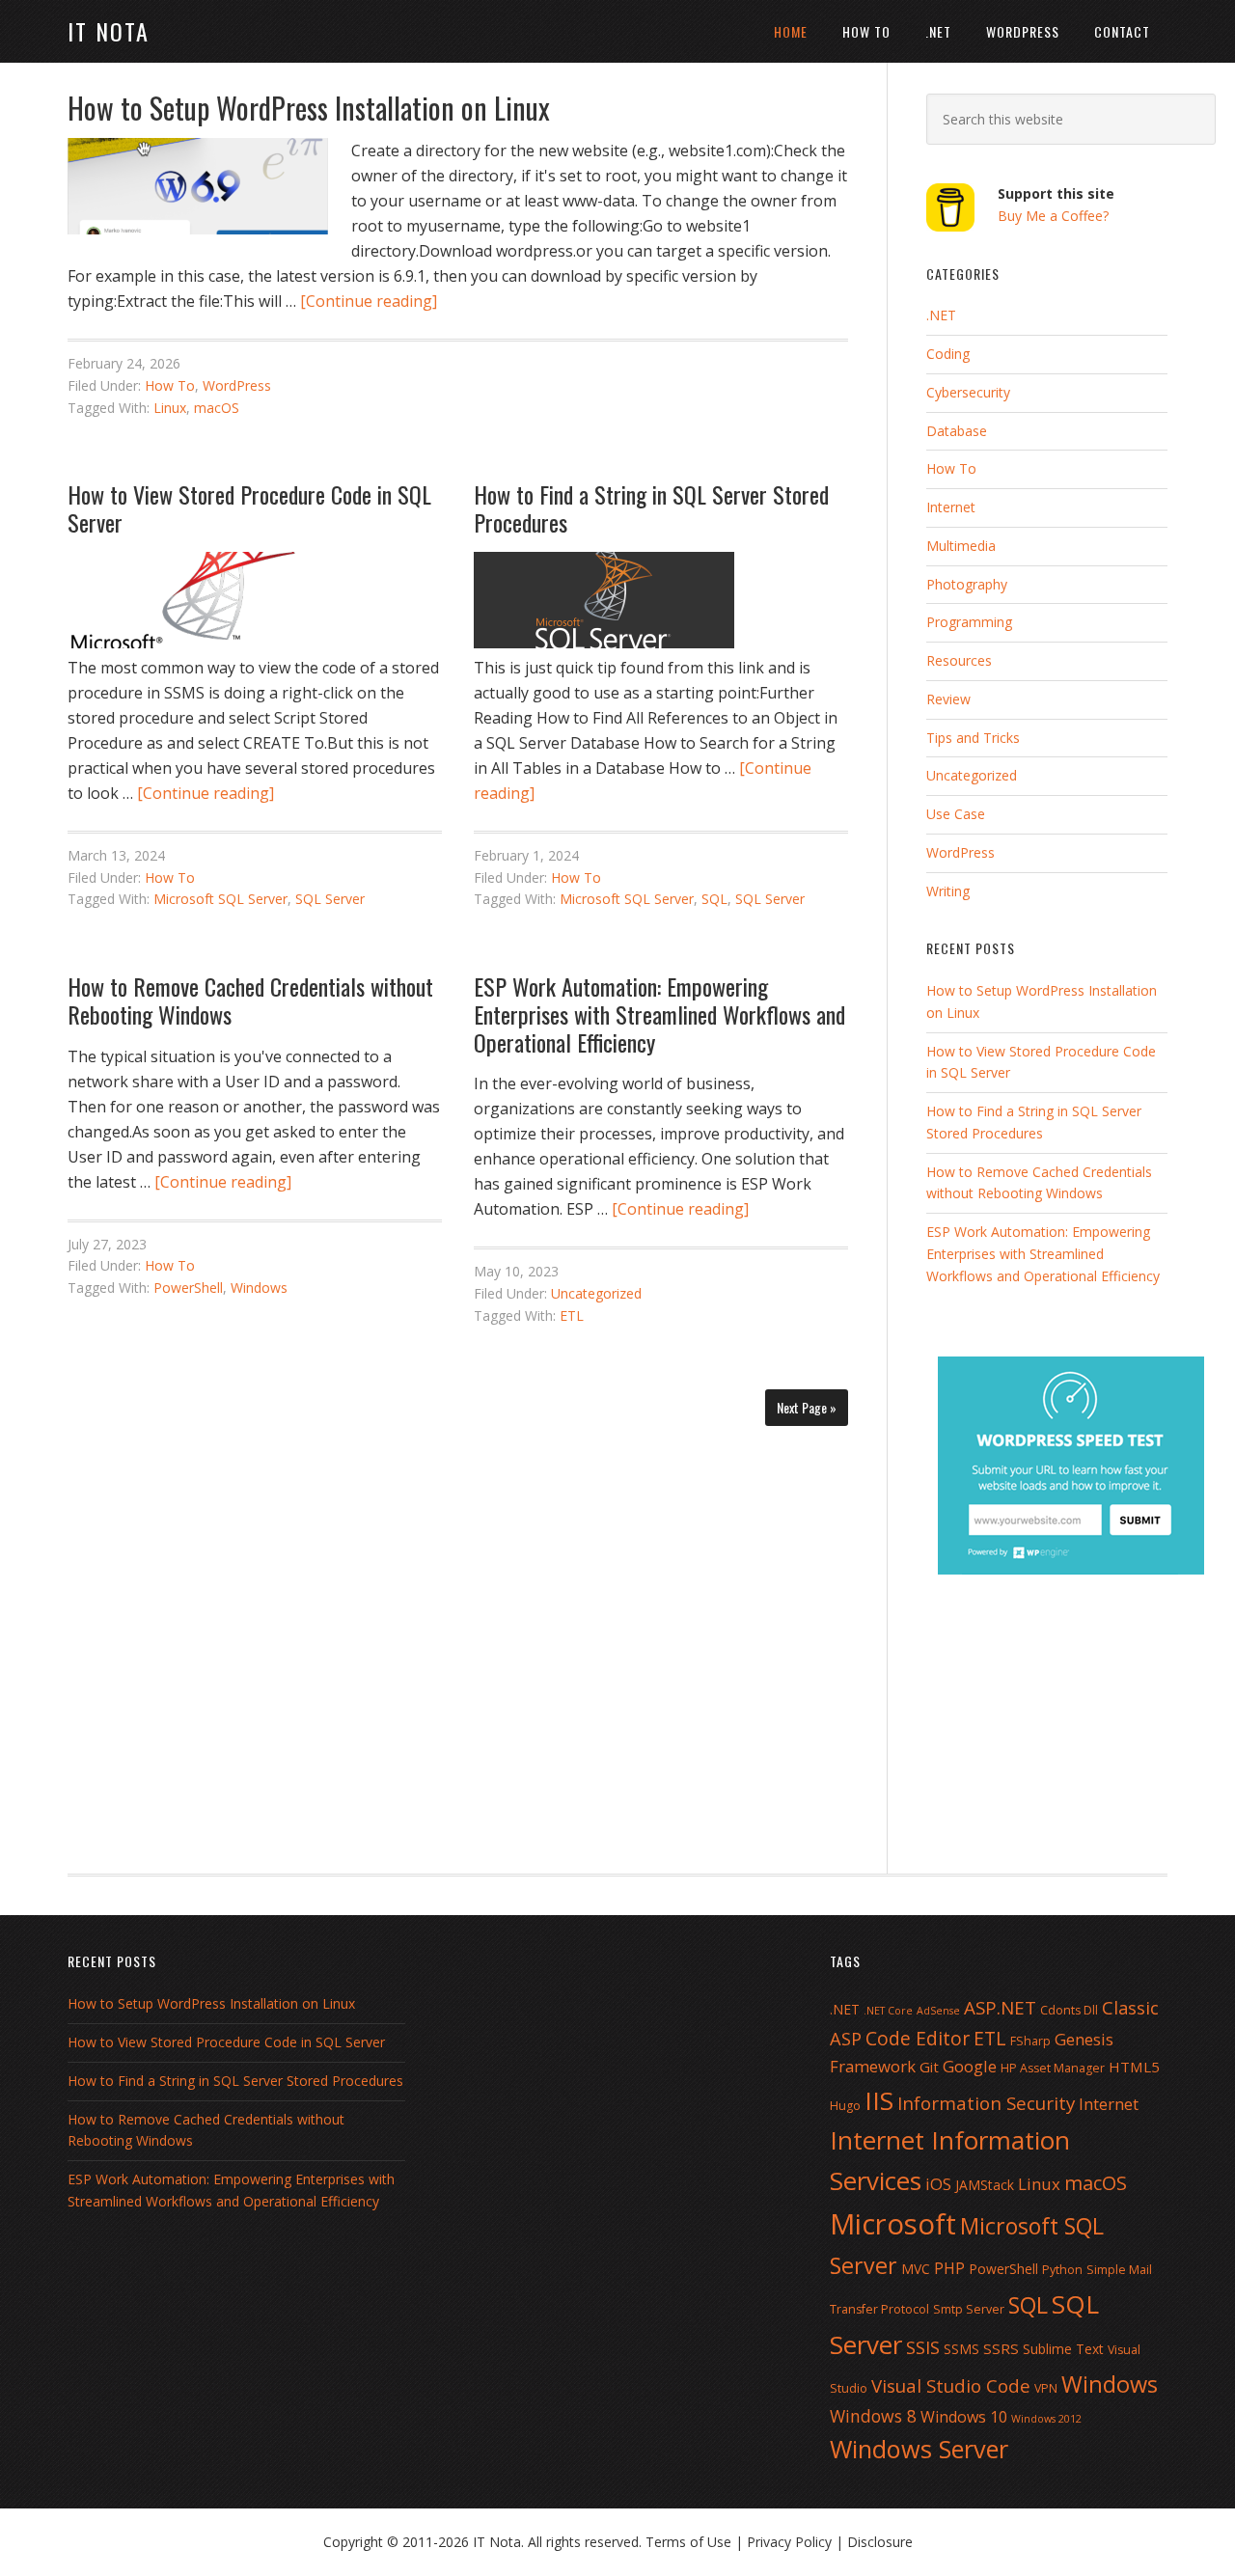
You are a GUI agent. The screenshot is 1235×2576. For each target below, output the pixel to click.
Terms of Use (688, 2542)
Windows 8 (873, 2416)
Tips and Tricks (973, 738)
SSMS (961, 2349)
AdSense (938, 2011)
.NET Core (888, 2011)
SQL (714, 899)
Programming (969, 622)
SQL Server (330, 899)
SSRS (1001, 2348)
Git (929, 2067)
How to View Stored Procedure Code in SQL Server (249, 508)
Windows (259, 1288)
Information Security (986, 2103)
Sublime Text (1063, 2349)
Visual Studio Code (951, 2386)
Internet (951, 507)
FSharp (1030, 2041)
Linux (170, 408)
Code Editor (918, 2038)
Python (1062, 2270)
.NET (941, 315)
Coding (948, 354)
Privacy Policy (789, 2542)
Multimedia (961, 546)
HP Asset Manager (1053, 2068)
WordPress (237, 385)
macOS (217, 408)
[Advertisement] (458, 1638)
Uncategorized (596, 1293)
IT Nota (109, 31)
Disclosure (880, 2542)
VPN (1046, 2388)
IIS (879, 2100)
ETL (572, 1315)
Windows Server (919, 2449)
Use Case (956, 814)
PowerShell (188, 1288)
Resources (959, 660)
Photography (967, 584)
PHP (949, 2268)
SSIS (923, 2347)
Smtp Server (969, 2309)
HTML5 (1134, 2067)
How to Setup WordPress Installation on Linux (309, 108)
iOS (938, 2184)
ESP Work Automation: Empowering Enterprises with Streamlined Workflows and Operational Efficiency (659, 1014)
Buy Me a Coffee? (1053, 216)
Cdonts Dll (1069, 2010)
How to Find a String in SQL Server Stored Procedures (651, 508)
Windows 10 (964, 2417)
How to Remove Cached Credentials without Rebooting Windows (250, 1000)
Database (957, 431)
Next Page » (807, 1407)
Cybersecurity (968, 392)
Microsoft (893, 2224)
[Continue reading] (369, 301)
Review (948, 699)
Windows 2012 (1046, 2419)
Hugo (845, 2106)
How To (170, 385)
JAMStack (985, 2185)
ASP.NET (1000, 2008)
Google (970, 2066)
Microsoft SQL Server (220, 899)
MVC (916, 2269)
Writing (948, 891)
